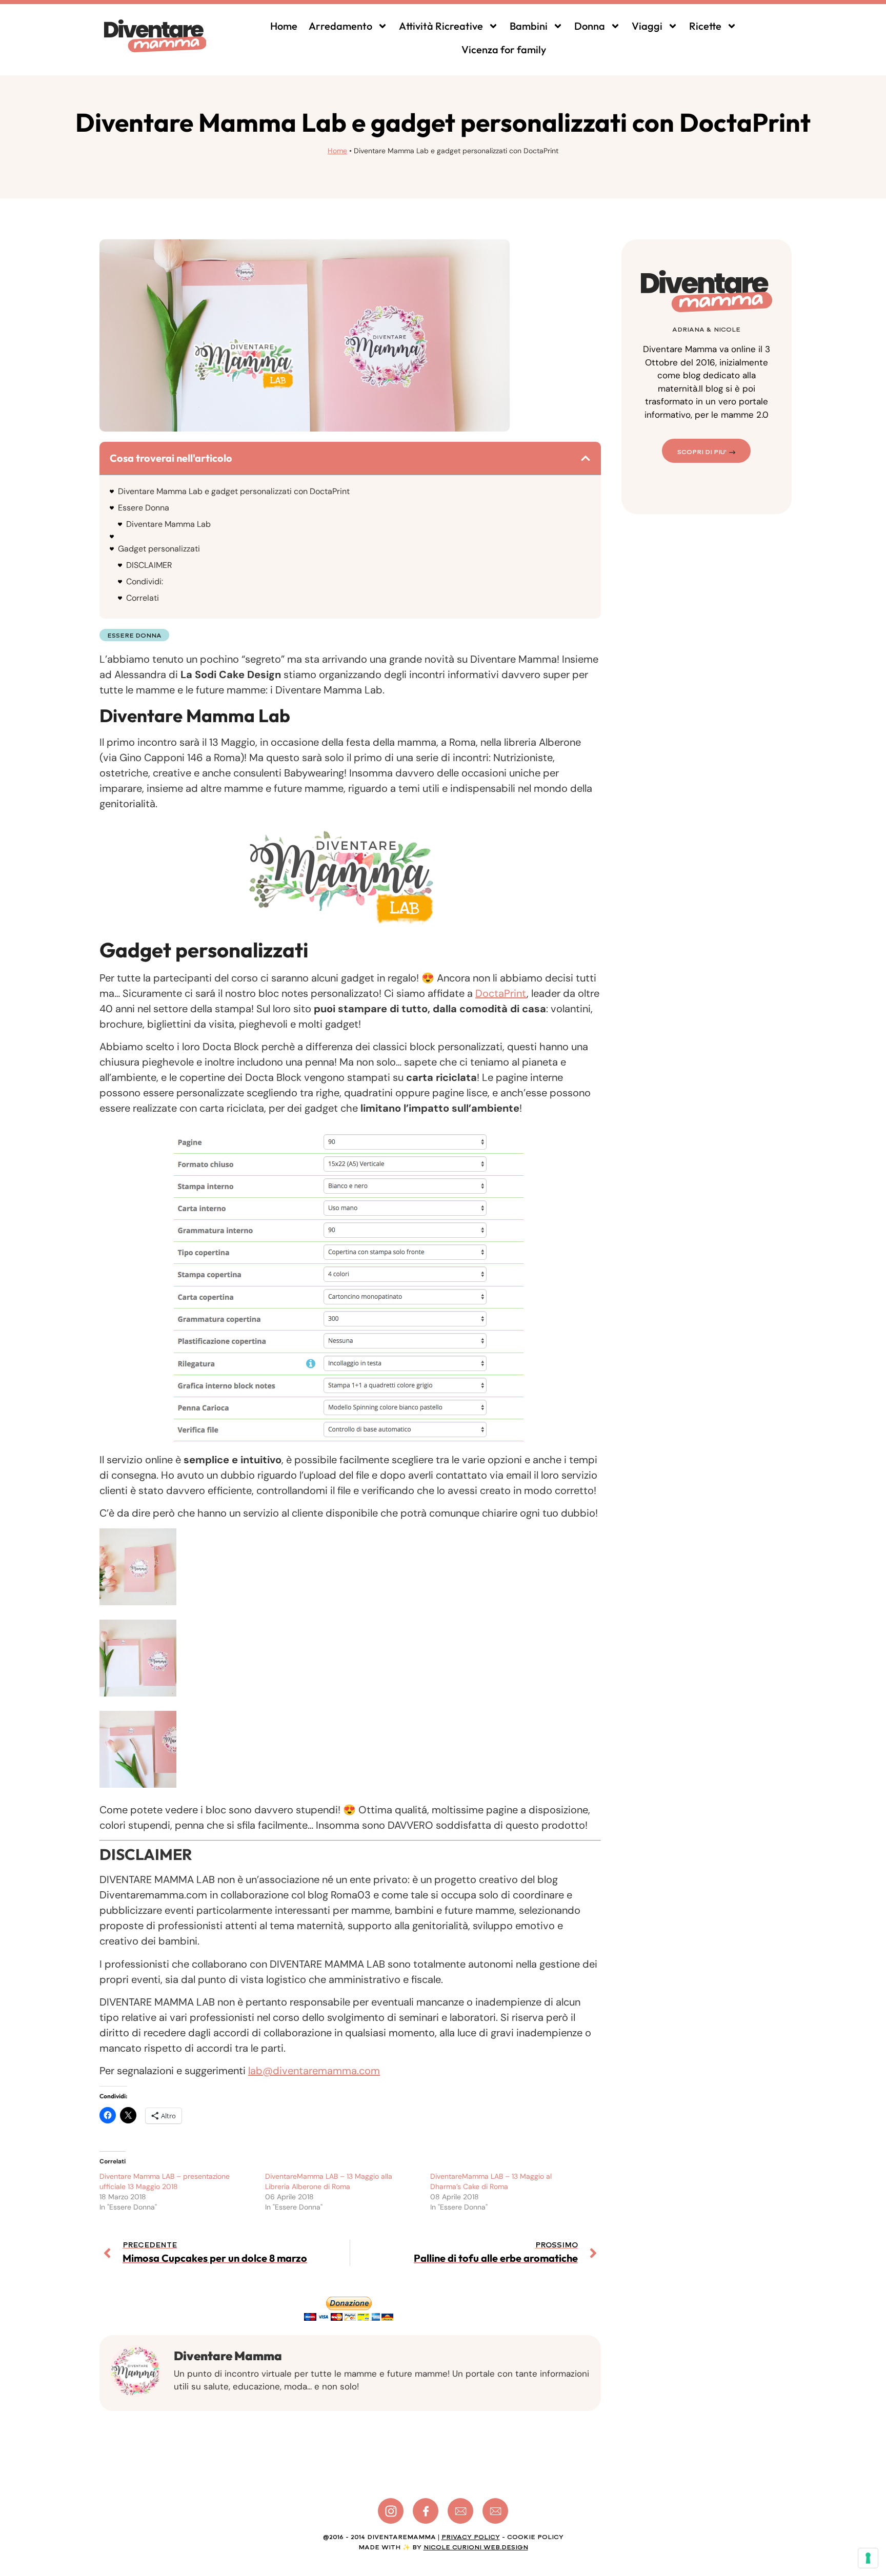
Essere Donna (144, 508)
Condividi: (145, 581)
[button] (586, 458)
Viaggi (647, 26)
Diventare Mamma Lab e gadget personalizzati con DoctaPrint (234, 491)
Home (284, 26)
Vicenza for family (504, 49)
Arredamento (340, 26)
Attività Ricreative (441, 26)
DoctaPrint (501, 993)
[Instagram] (391, 2511)
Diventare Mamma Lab (168, 524)
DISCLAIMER (149, 565)
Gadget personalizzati (159, 549)
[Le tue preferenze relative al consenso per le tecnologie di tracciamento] (868, 2558)
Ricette (705, 26)
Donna (590, 26)
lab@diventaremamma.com (314, 2071)
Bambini (529, 26)
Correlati (143, 598)
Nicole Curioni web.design (476, 2547)
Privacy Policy (471, 2537)
